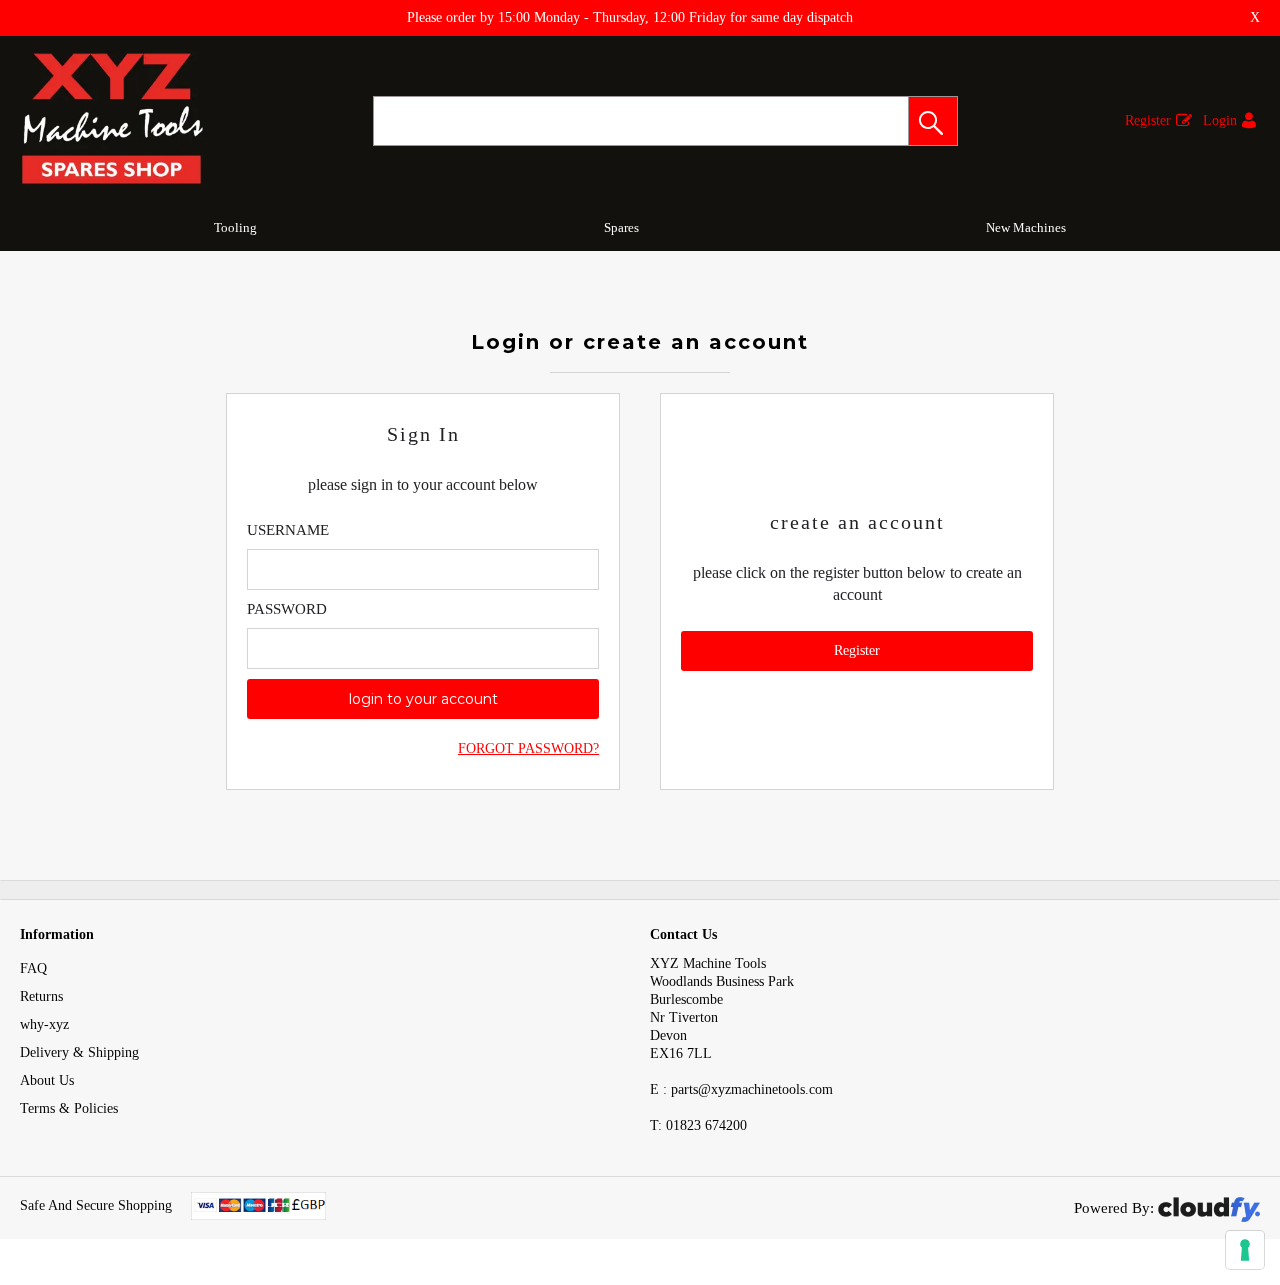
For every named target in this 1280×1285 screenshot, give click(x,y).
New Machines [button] (1026, 227)
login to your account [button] (423, 699)
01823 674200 (698, 1125)
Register (1148, 120)
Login (1220, 120)
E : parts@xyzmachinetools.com (741, 1089)
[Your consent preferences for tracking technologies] (1245, 1250)
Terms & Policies (69, 1108)
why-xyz (44, 1024)
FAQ (33, 968)
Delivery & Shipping (79, 1052)
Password (287, 609)
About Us (47, 1080)
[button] (933, 121)
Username (288, 530)
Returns (41, 996)
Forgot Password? (528, 748)
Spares (621, 227)
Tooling (235, 227)
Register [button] (857, 650)
